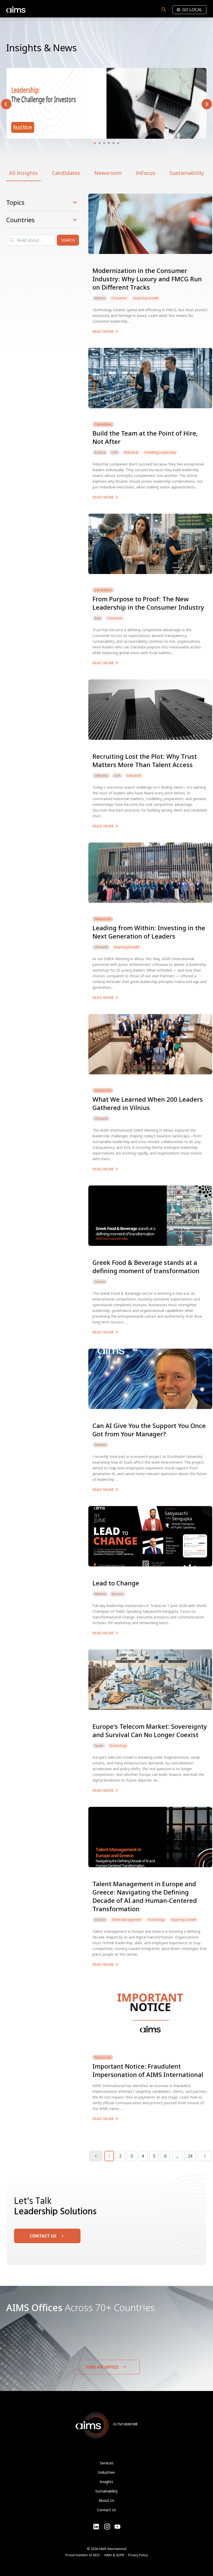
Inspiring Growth (146, 298)
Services (107, 2463)
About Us (106, 2500)
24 (190, 2156)
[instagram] (117, 2527)
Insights (106, 2482)
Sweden (100, 1445)
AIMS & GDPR (114, 2555)
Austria (100, 452)
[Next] (205, 2156)
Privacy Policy (138, 2555)
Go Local (192, 10)
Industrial (131, 452)
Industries (107, 2472)
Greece (100, 1282)
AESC (96, 2555)
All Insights (23, 173)
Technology (118, 1746)
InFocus (146, 173)
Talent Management (126, 1920)
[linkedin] (96, 2527)
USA (115, 452)
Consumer (119, 298)
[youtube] (107, 2527)
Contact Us (107, 2510)
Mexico (100, 298)
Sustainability (187, 173)
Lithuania (101, 776)
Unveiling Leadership (160, 452)
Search (68, 240)
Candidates (66, 173)
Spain (99, 1746)
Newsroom (108, 173)
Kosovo (118, 1594)
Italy (98, 618)
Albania (100, 1594)
